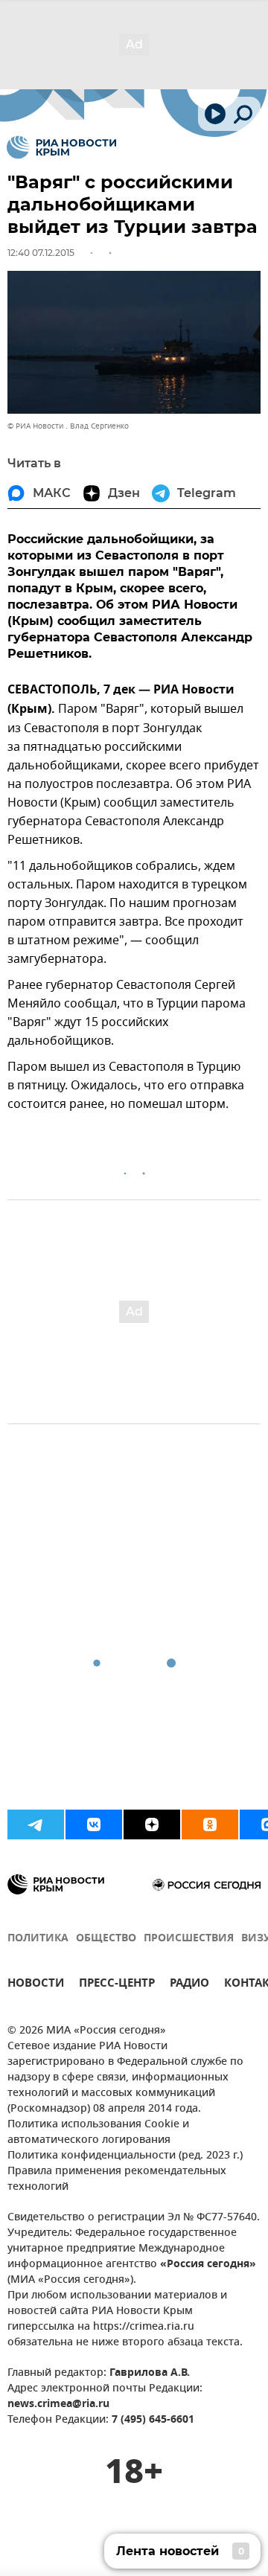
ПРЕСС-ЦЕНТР (117, 1985)
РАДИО (189, 1985)
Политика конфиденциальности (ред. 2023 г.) (125, 2156)
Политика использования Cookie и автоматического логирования (98, 2133)
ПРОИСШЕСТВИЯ (189, 1939)
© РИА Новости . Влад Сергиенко (68, 426)
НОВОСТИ (36, 1985)
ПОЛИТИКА (38, 1939)
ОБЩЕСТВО (106, 1939)
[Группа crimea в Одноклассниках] (210, 1824)
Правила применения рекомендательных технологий (117, 2179)
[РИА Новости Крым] (61, 147)
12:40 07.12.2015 (41, 253)
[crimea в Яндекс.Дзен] (152, 1824)
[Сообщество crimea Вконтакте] (94, 1824)
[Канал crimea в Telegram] (36, 1824)
